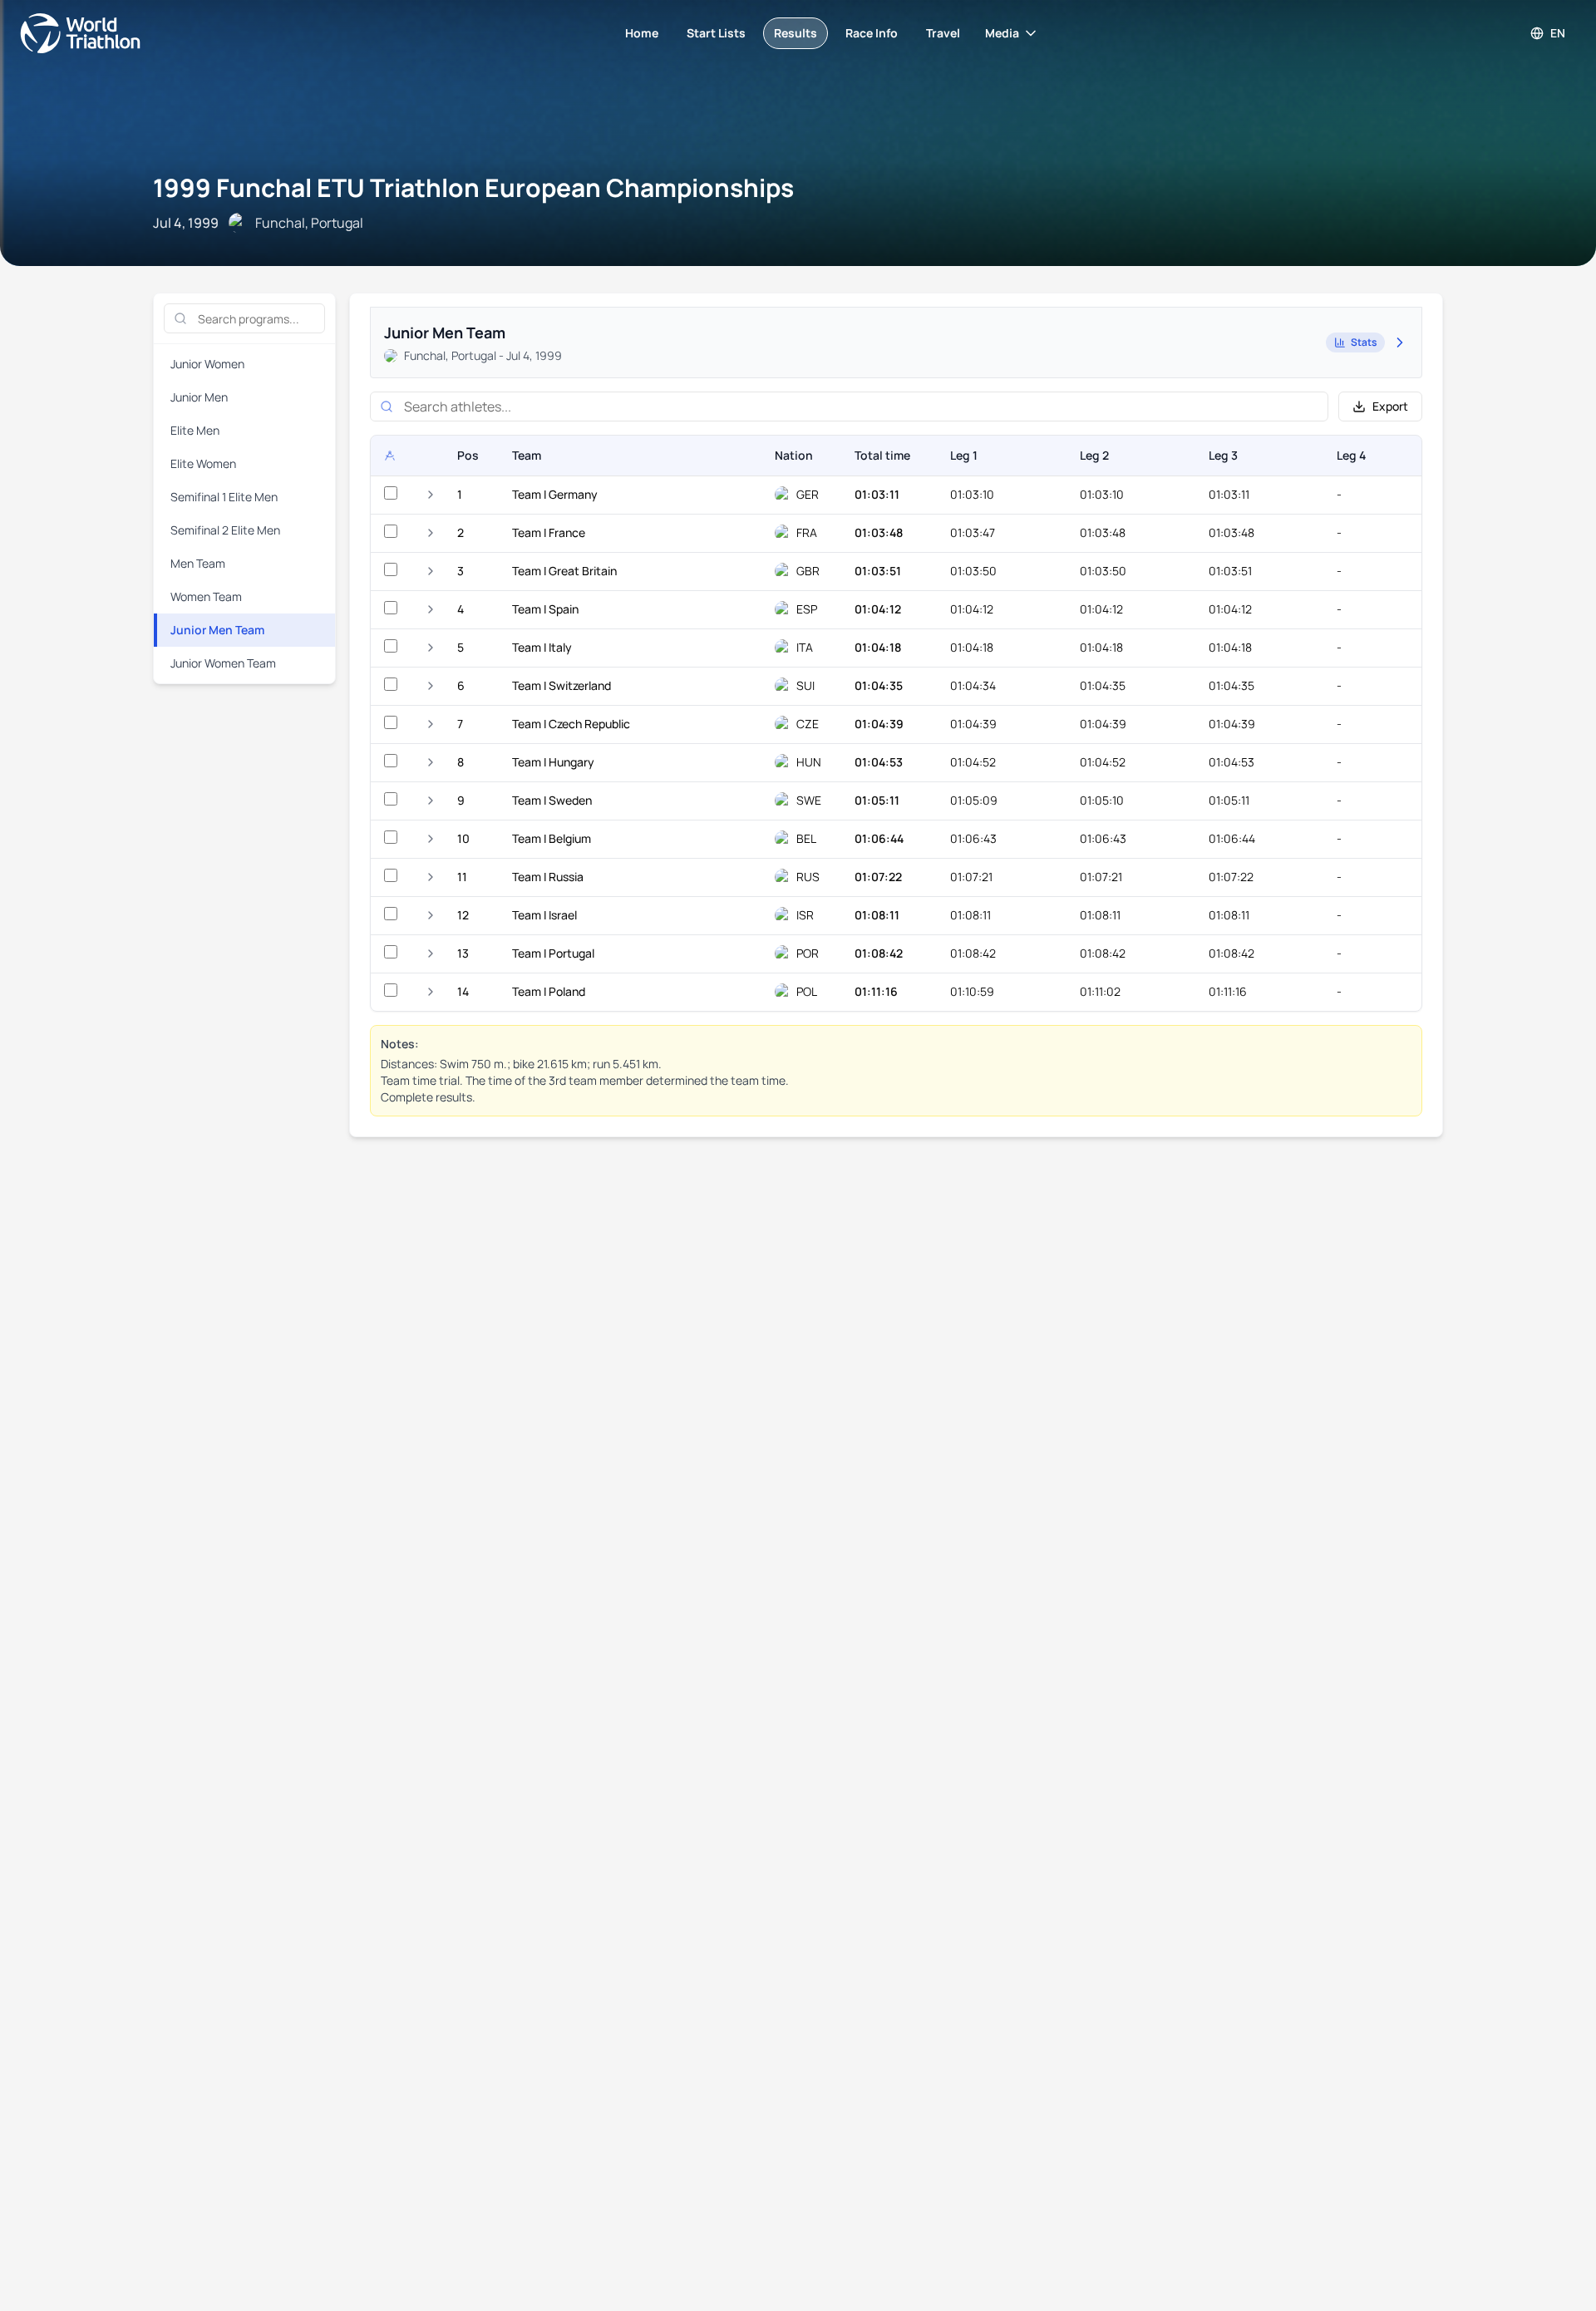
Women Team (206, 596)
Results (796, 33)
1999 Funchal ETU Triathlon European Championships (473, 187)
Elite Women (203, 463)
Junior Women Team (223, 663)
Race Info (872, 33)
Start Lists (716, 33)
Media (1002, 33)
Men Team (198, 563)
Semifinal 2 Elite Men (225, 530)
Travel (943, 33)
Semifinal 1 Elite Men (224, 497)
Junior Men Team (217, 630)
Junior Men (199, 397)
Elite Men (195, 430)
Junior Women (207, 364)
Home (642, 33)
